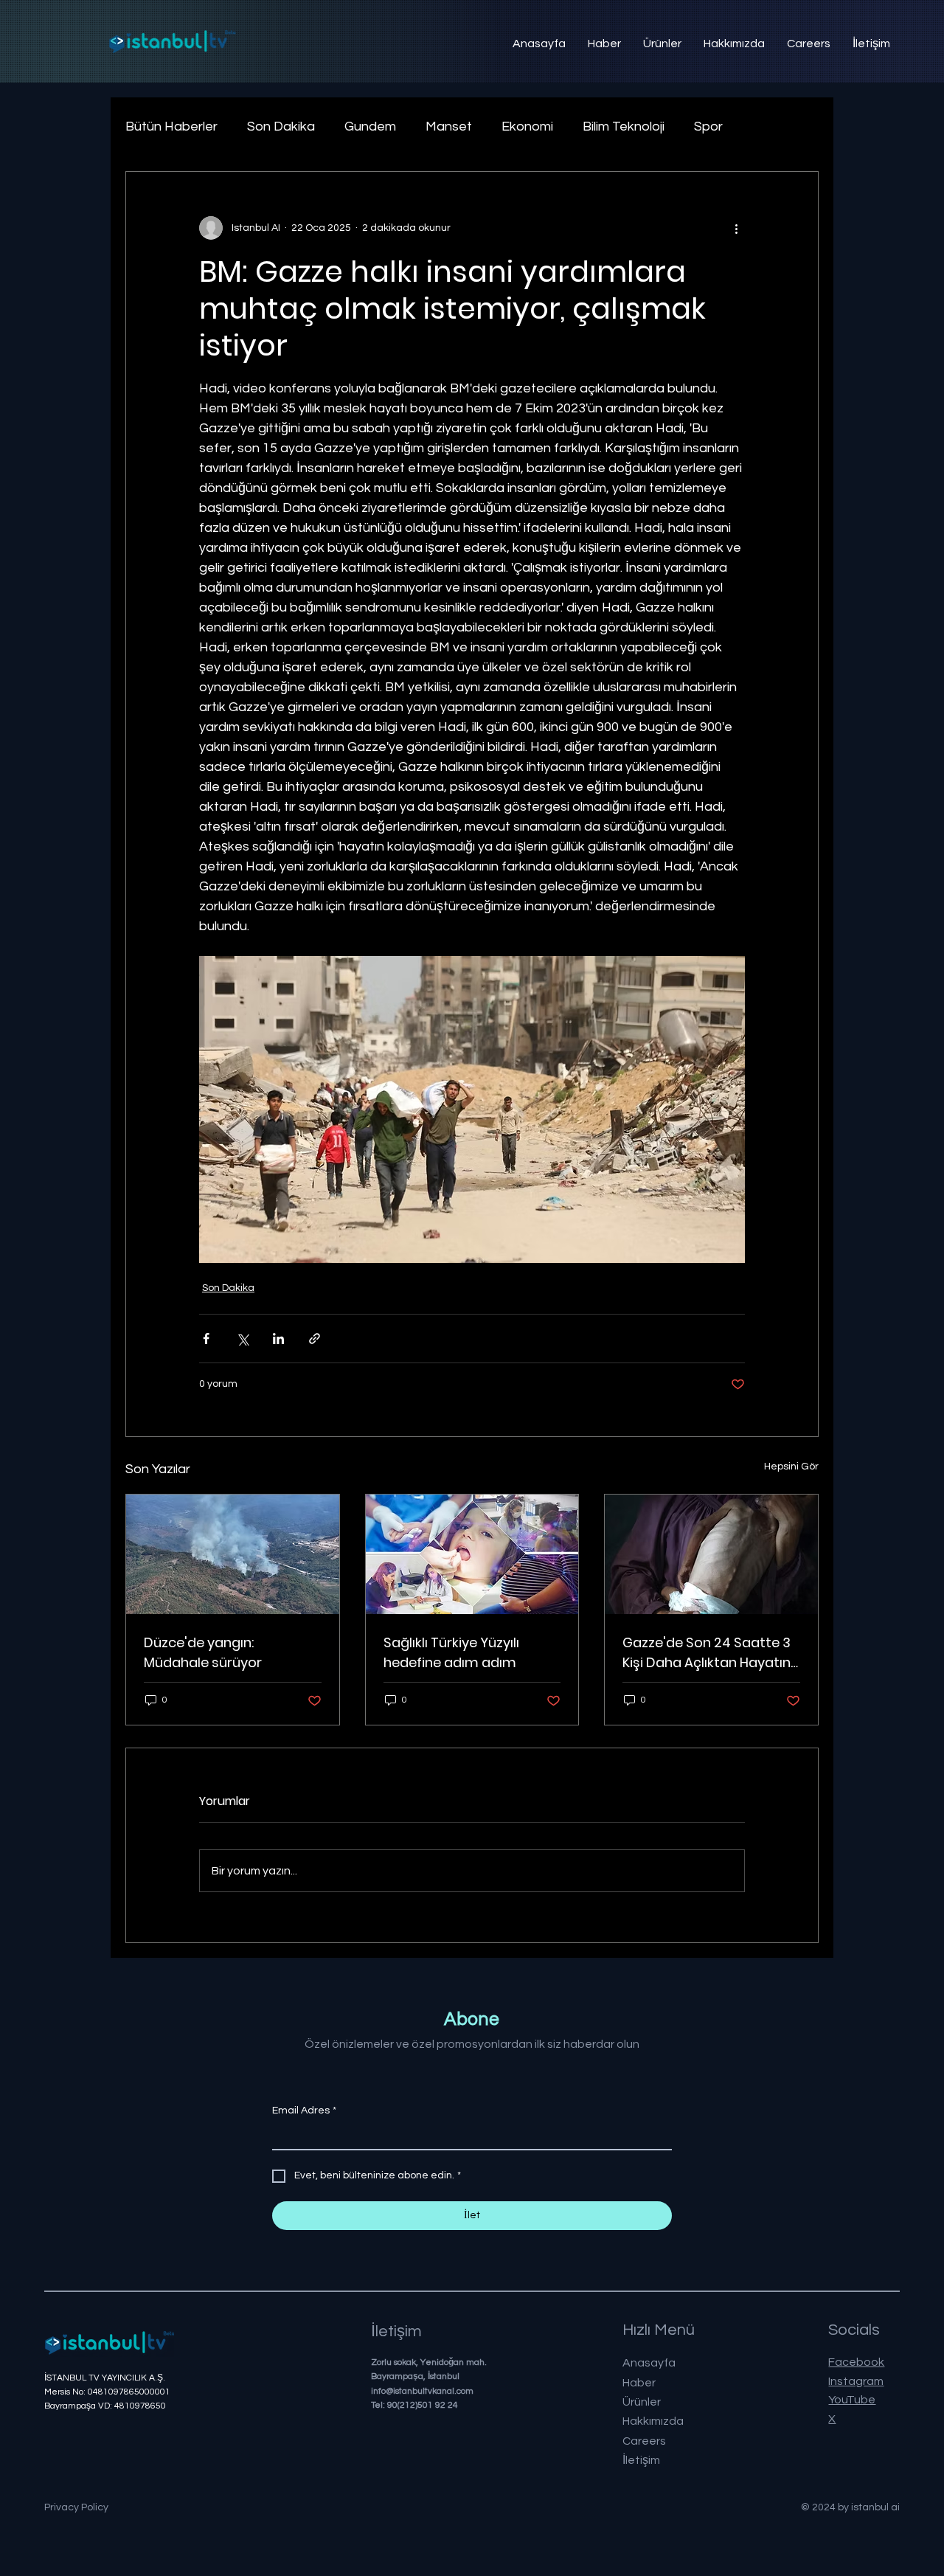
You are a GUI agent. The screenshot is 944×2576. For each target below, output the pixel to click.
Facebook (856, 2362)
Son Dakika (281, 127)
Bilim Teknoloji (624, 127)
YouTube (852, 2400)
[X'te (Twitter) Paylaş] (242, 1339)
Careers (644, 2441)
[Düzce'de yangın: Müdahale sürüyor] (233, 1554)
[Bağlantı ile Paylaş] (315, 1339)
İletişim (641, 2460)
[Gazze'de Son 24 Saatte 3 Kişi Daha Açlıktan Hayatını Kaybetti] (711, 1554)
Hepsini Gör (791, 1467)
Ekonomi (527, 127)
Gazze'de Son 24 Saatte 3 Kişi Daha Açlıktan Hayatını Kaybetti (708, 1653)
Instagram (856, 2381)
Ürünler (642, 2402)
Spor (708, 127)
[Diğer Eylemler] (736, 228)
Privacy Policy (76, 2507)
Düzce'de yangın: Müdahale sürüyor (203, 1652)
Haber (639, 2383)
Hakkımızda (653, 2421)
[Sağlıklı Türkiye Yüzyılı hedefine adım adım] (472, 1554)
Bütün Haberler (171, 127)
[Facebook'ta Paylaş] (206, 1339)
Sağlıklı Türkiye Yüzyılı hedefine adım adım (451, 1652)
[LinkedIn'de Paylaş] (278, 1339)
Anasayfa (649, 2363)
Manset (449, 127)
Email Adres (304, 2111)
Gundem (370, 127)
